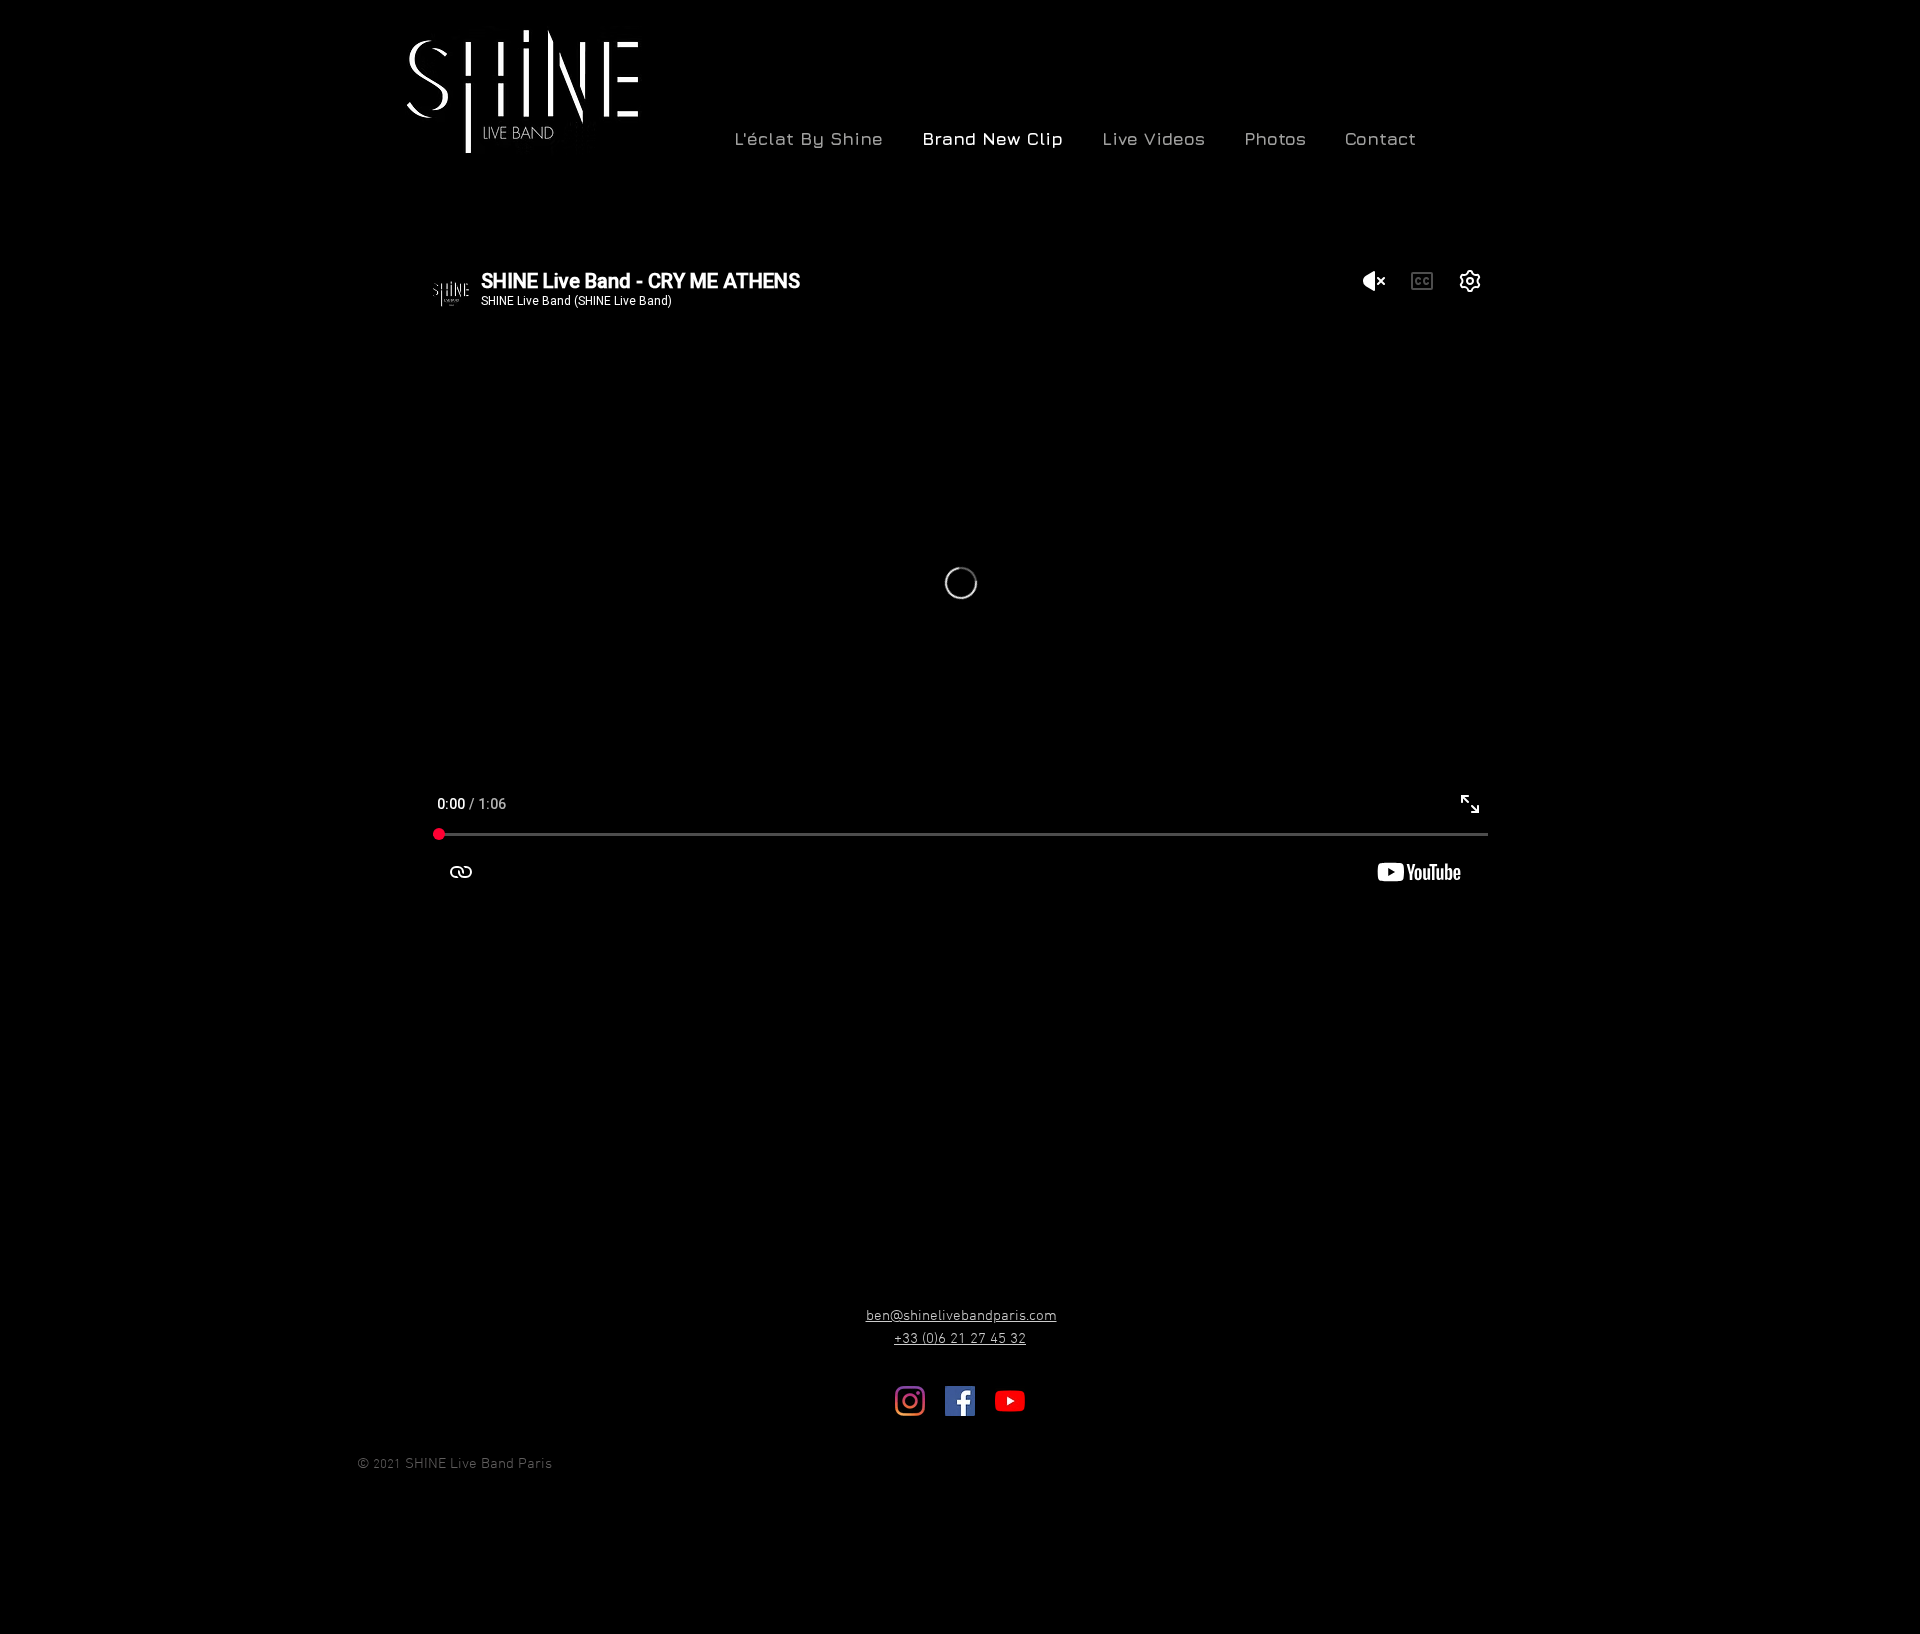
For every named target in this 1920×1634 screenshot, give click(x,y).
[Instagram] (910, 1401)
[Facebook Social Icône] (960, 1401)
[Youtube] (1010, 1401)
